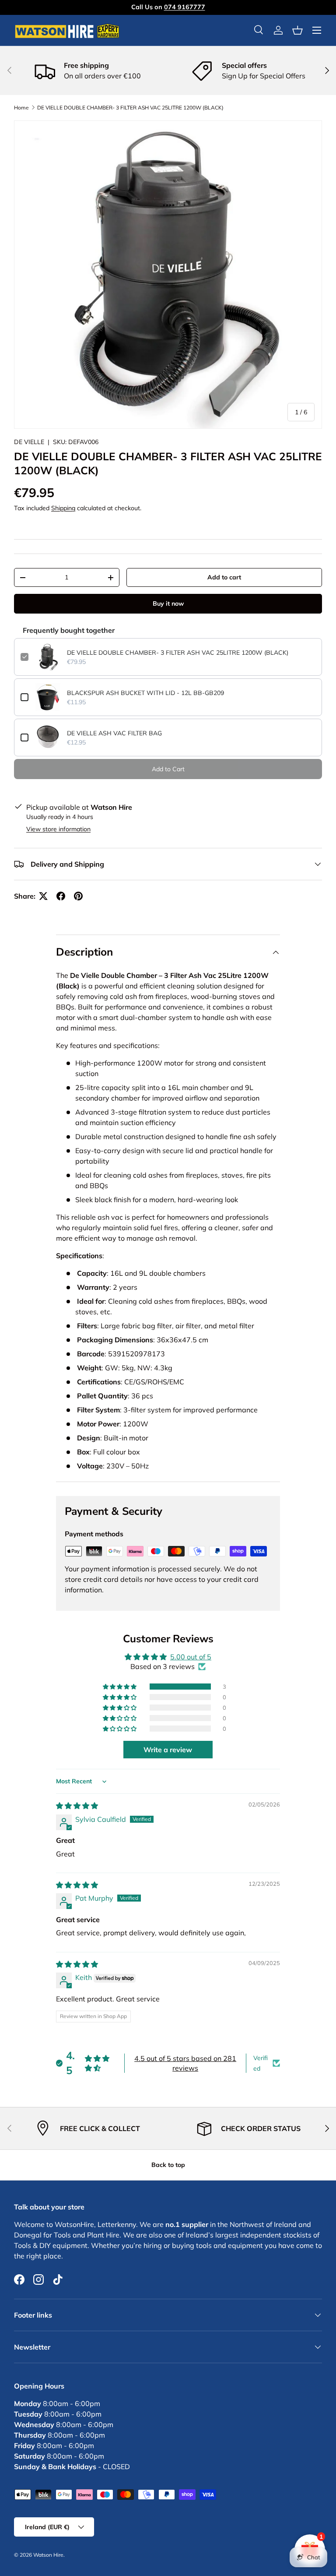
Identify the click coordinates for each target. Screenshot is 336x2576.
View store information (58, 829)
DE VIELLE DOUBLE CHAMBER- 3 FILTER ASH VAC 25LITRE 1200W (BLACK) (130, 108)
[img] (77, 1806)
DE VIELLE (29, 442)
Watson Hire (48, 2555)
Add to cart (224, 577)
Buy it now (168, 603)
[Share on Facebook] (61, 896)
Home (21, 108)
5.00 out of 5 (191, 1657)
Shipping (63, 508)
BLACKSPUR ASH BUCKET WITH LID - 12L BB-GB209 (145, 693)
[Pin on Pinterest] (78, 896)
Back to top (168, 2165)
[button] (297, 30)
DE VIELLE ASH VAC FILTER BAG (114, 733)
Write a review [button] (168, 1750)
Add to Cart (168, 769)
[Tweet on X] (43, 896)
